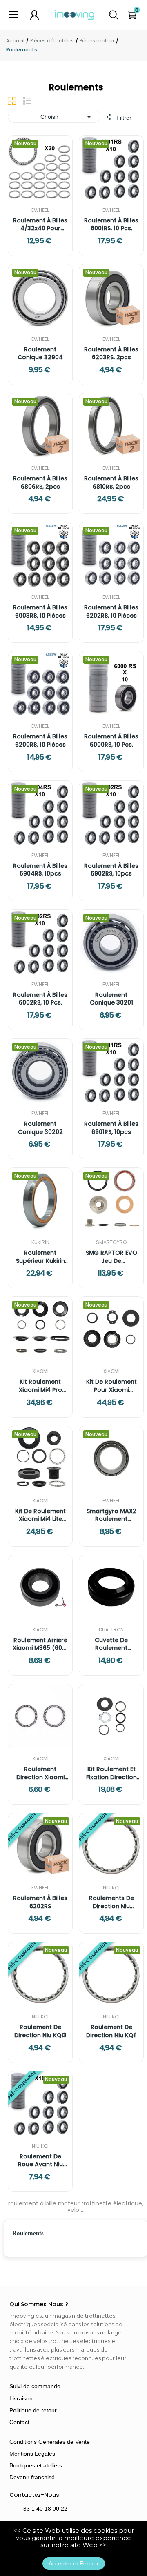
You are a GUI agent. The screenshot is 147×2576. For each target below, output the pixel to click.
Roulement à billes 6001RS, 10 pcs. (111, 225)
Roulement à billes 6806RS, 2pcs (40, 483)
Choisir (67, 117)
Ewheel (40, 210)
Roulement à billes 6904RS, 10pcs (40, 870)
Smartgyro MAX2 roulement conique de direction (111, 1515)
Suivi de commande (35, 2386)
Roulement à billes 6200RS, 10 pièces (40, 741)
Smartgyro (111, 1242)
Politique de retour (33, 2410)
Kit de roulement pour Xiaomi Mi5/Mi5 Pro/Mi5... (111, 1386)
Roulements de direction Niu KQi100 (111, 1902)
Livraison (21, 2398)
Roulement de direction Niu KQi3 (40, 2031)
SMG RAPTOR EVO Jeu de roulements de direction (111, 1257)
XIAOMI (40, 1371)
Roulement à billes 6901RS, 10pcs (111, 1128)
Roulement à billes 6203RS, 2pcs (111, 354)
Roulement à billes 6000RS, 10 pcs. (111, 741)
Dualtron (111, 1630)
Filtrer (123, 118)
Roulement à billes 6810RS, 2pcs (111, 483)
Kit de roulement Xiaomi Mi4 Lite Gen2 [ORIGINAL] (40, 1515)
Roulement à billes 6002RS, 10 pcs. (40, 999)
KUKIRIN (40, 1242)
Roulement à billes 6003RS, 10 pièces (40, 612)
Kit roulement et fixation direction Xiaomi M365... (111, 1773)
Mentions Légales (32, 2454)
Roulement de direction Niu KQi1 (111, 2031)
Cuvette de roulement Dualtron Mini (111, 1644)
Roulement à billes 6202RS (40, 1902)
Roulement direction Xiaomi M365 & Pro (40, 1773)
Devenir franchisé (32, 2477)
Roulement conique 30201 (111, 999)
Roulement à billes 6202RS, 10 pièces (111, 612)
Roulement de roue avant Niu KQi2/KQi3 (40, 2161)
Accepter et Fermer (74, 2563)
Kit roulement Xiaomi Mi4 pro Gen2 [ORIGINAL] (40, 1386)
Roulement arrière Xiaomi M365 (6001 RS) (40, 1644)
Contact (19, 2422)
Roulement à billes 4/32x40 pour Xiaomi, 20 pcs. (40, 225)
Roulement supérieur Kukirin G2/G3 (40, 1257)
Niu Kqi (111, 1888)
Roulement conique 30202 (40, 1128)
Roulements (28, 2233)
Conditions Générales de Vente (50, 2442)
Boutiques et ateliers (36, 2465)
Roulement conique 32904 (40, 354)
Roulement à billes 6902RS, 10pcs (111, 870)
